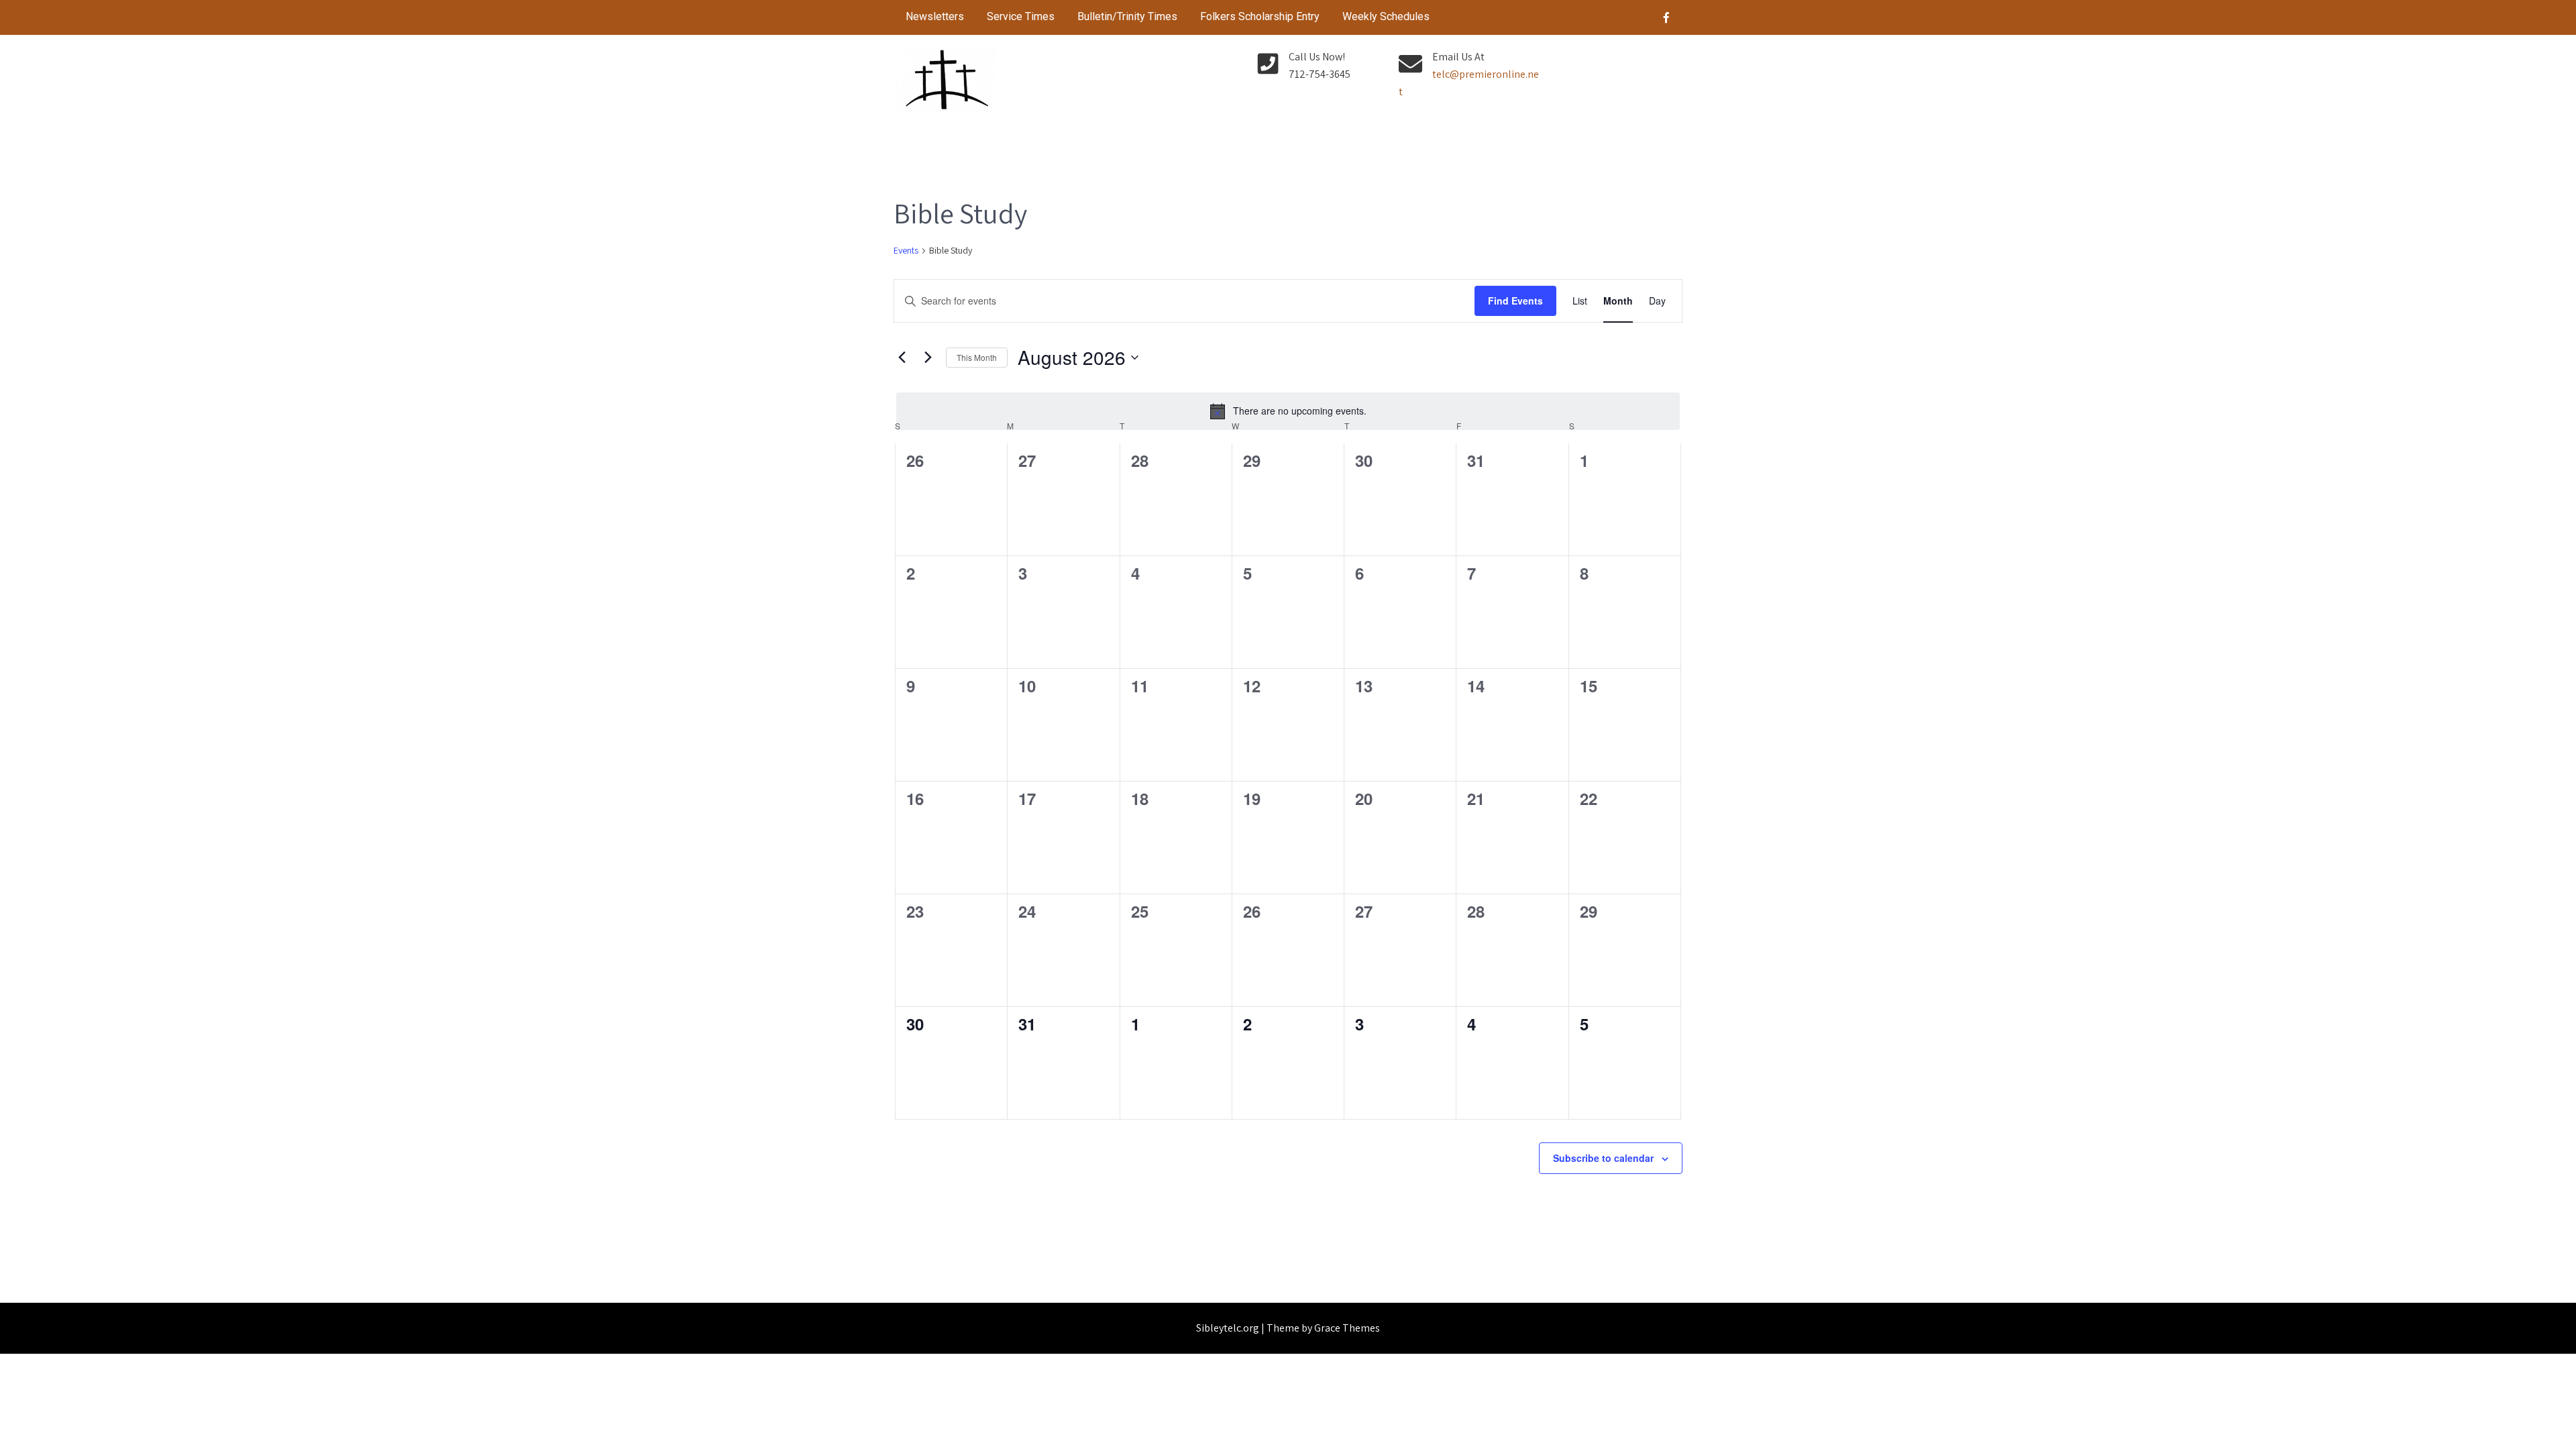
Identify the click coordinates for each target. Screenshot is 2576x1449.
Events (906, 250)
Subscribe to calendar (1603, 1158)
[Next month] (928, 358)
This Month (977, 357)
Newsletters (935, 16)
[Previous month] (902, 358)
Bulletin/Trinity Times (1127, 16)
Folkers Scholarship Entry (1260, 16)
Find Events (1515, 301)
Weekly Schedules (1386, 16)
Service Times (1021, 16)
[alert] (1288, 411)
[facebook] (1666, 17)
